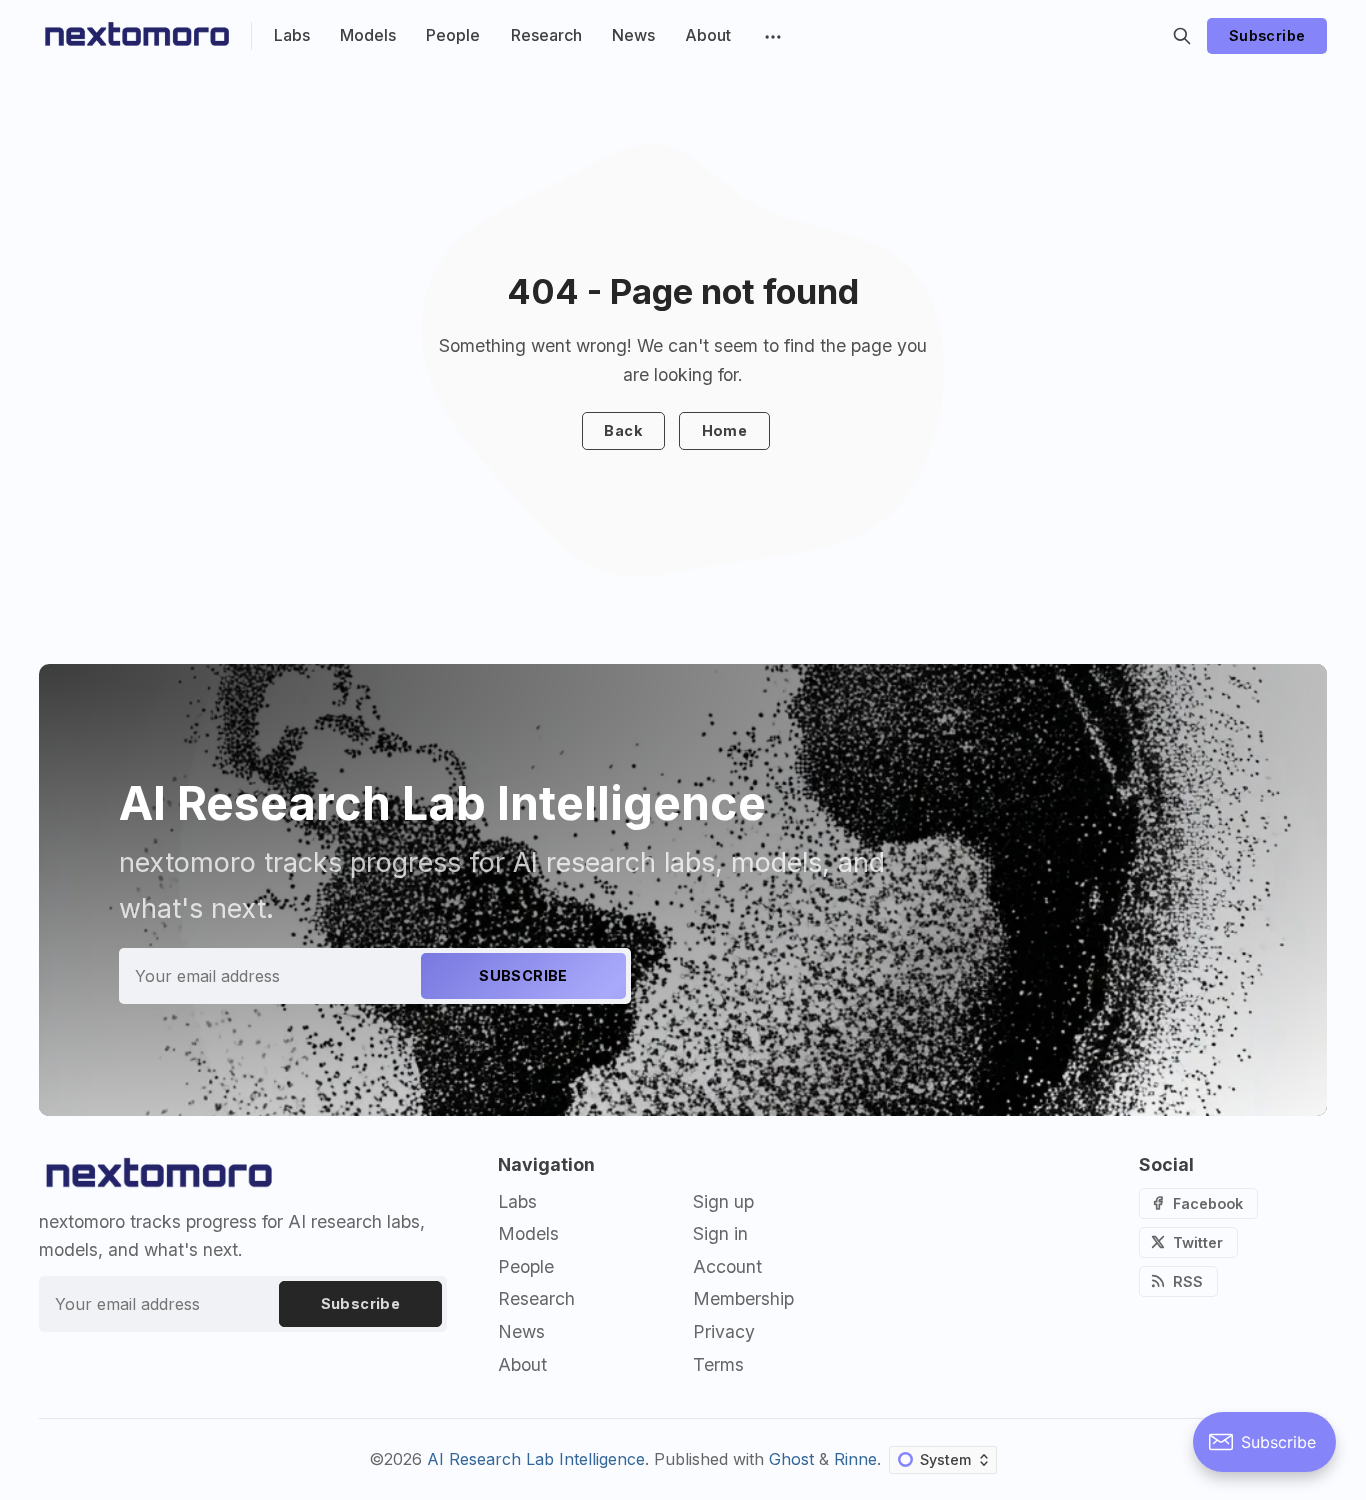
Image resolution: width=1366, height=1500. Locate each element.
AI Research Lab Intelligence (536, 1459)
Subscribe (1267, 35)
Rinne (855, 1459)
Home (725, 430)
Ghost (791, 1459)
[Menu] (771, 36)
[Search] (1182, 36)
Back (623, 430)
